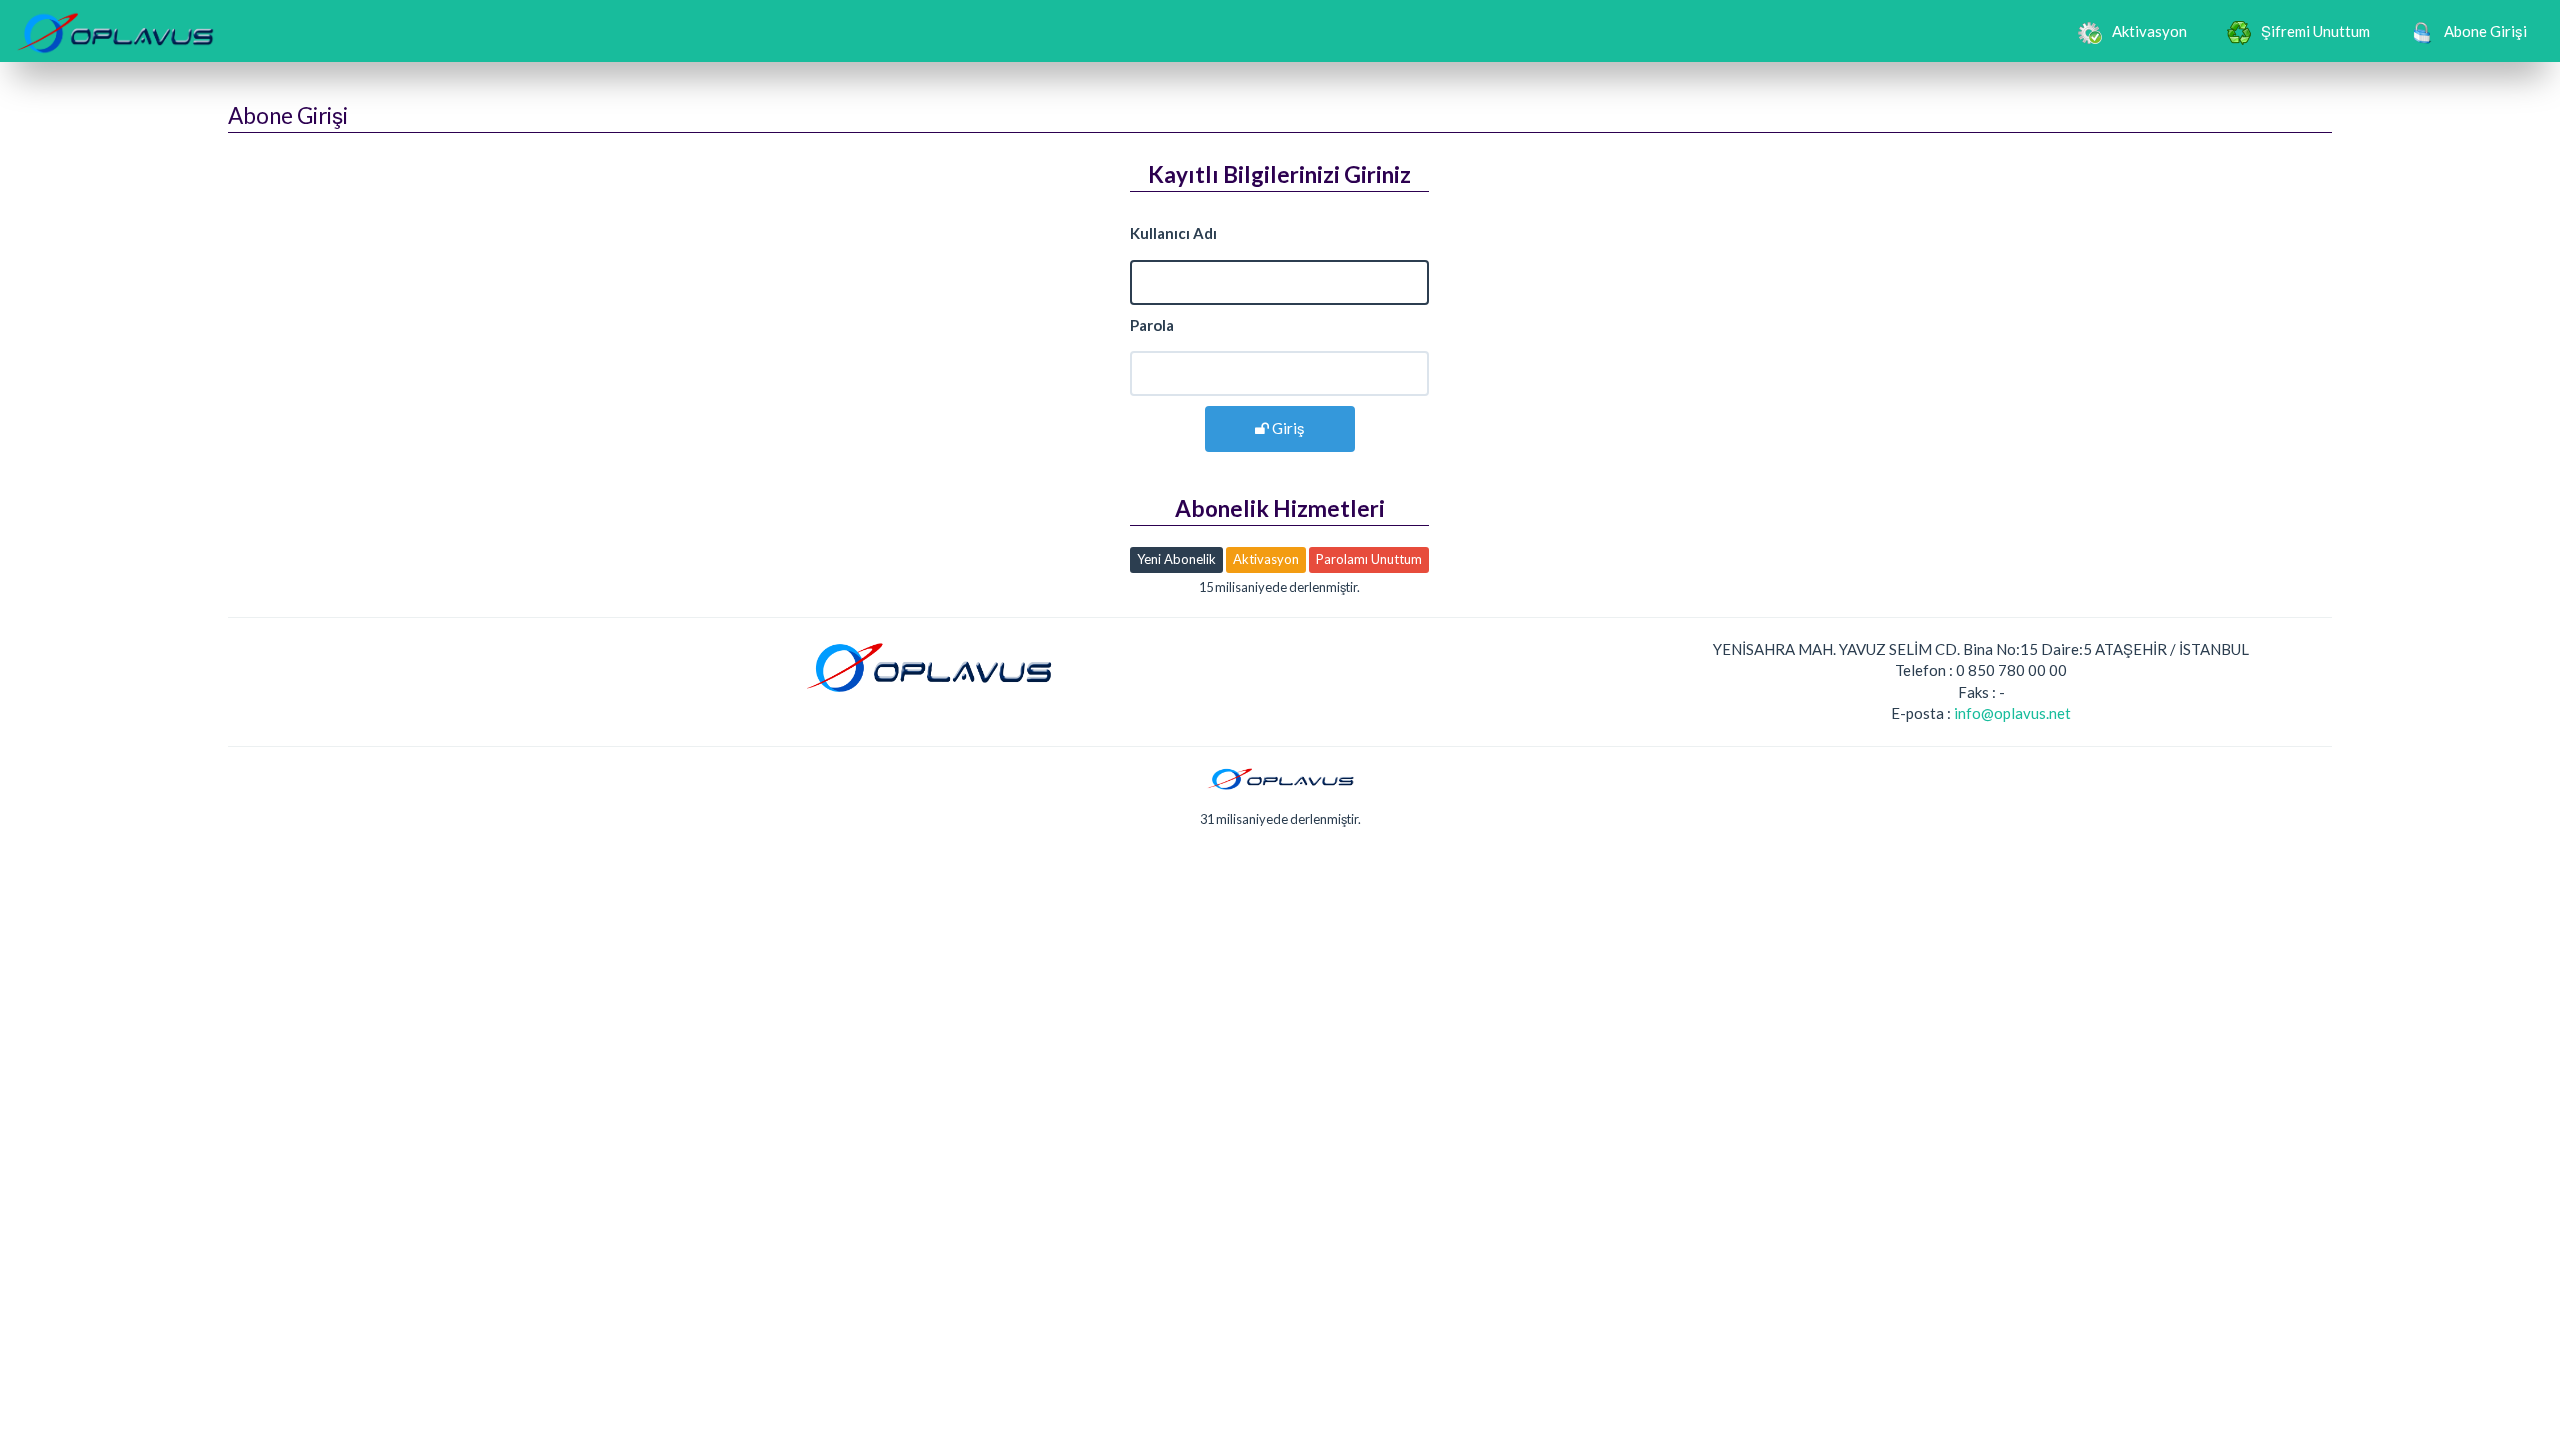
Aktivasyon (2149, 31)
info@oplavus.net (2012, 713)
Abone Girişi (2485, 31)
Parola (1152, 325)
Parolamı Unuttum (1369, 559)
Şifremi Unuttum (2315, 31)
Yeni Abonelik (1176, 559)
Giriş (1287, 428)
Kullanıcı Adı (1173, 233)
